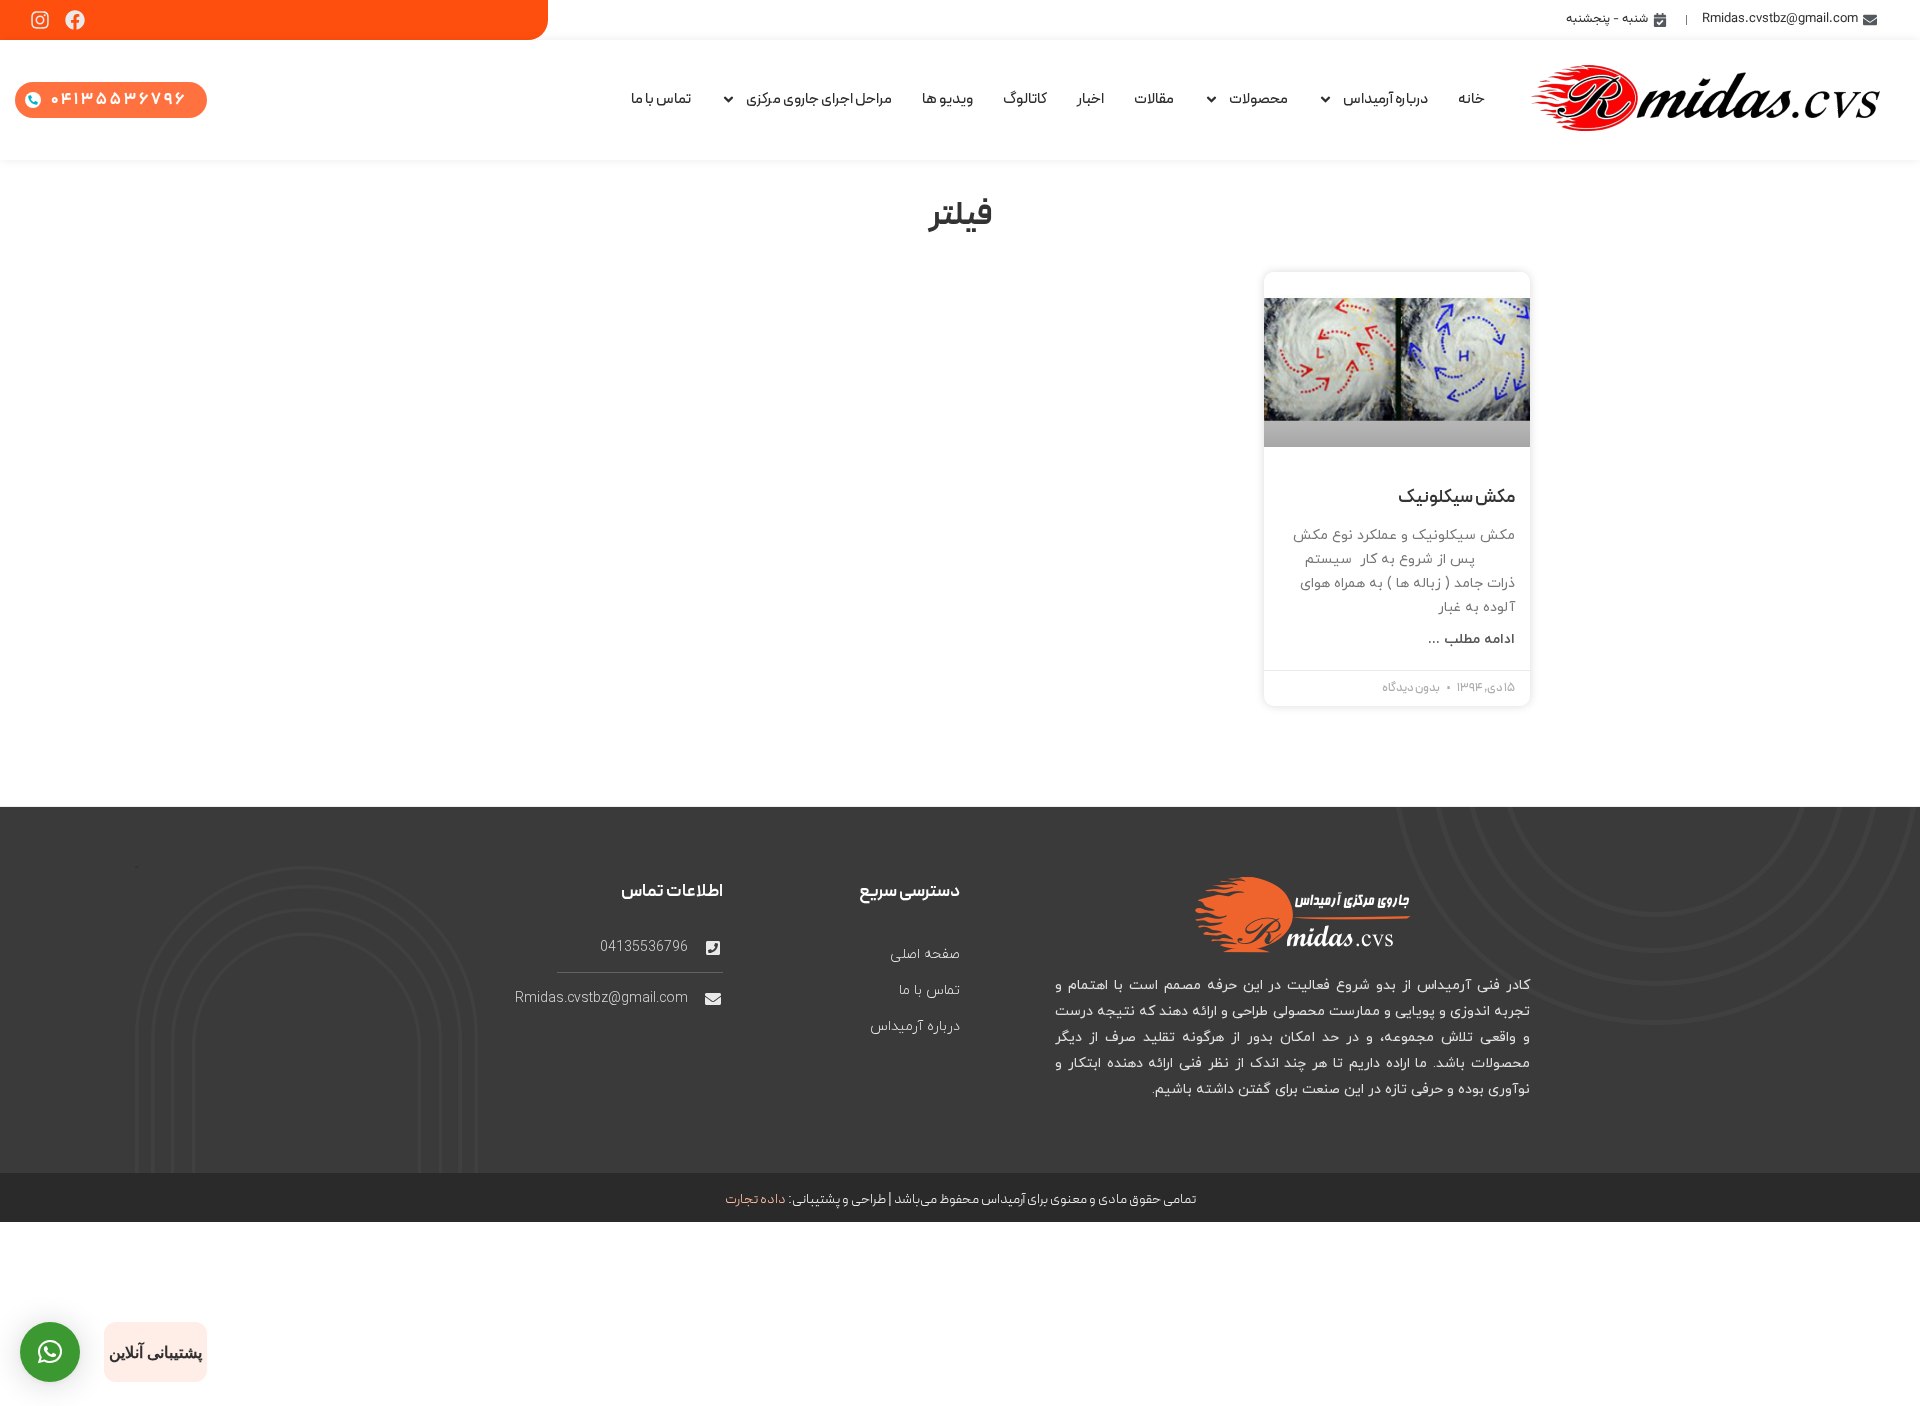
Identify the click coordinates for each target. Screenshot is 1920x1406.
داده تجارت (755, 1199)
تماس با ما (661, 99)
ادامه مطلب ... (1471, 639)
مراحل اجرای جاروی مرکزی (819, 99)
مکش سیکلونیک (1456, 497)
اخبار (1090, 99)
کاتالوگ (1025, 99)
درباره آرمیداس (1385, 99)
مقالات (1154, 99)
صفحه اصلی (925, 954)
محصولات (1258, 99)
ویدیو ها (947, 99)
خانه (1471, 99)
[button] (50, 1352)
